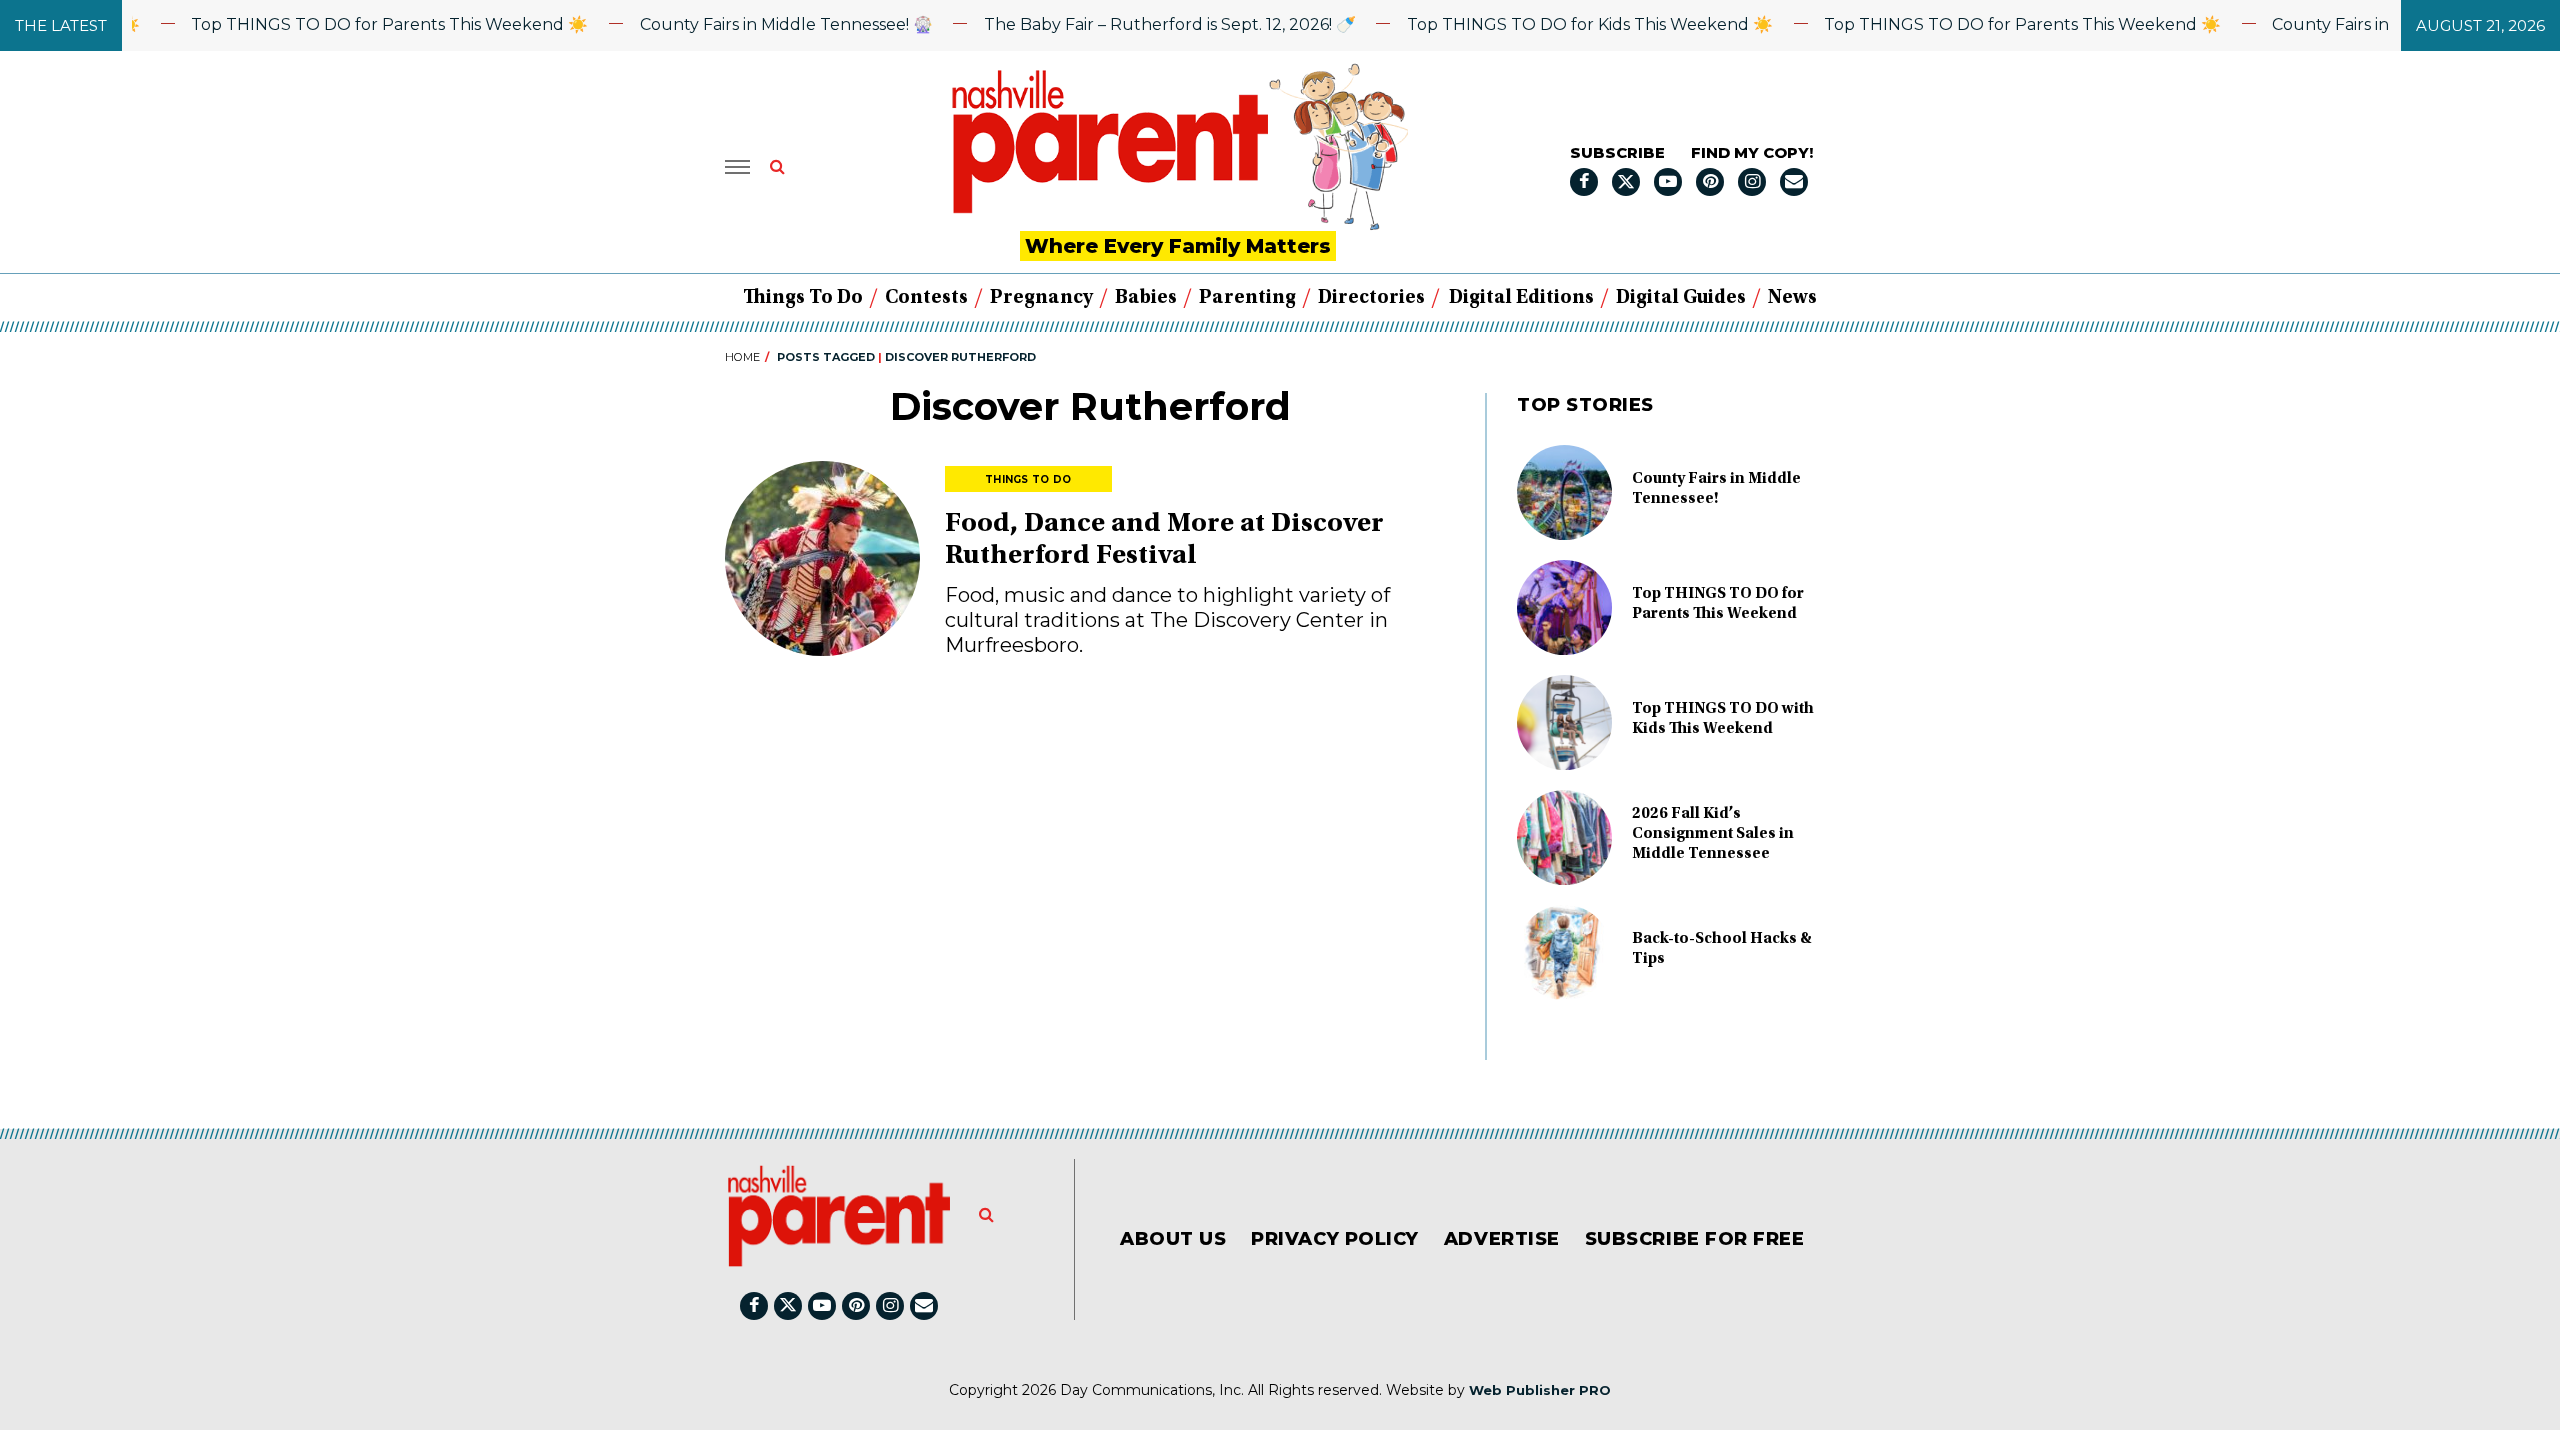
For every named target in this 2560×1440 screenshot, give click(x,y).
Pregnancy (1041, 298)
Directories (1371, 298)
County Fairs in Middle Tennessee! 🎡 (755, 24)
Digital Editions (1521, 298)
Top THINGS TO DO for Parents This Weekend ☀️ (359, 24)
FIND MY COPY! (1752, 152)
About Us (1173, 1239)
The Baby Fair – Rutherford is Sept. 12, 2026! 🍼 (1139, 24)
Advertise (1502, 1239)
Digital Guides (1681, 298)
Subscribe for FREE (1695, 1239)
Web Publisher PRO (1540, 1390)
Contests (926, 298)
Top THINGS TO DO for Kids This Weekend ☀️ (1559, 24)
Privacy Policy (1335, 1239)
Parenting (1247, 298)
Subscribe (1617, 152)
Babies (1146, 298)
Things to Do (803, 298)
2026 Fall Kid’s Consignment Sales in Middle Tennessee (1713, 834)
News (1792, 298)
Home (742, 357)
